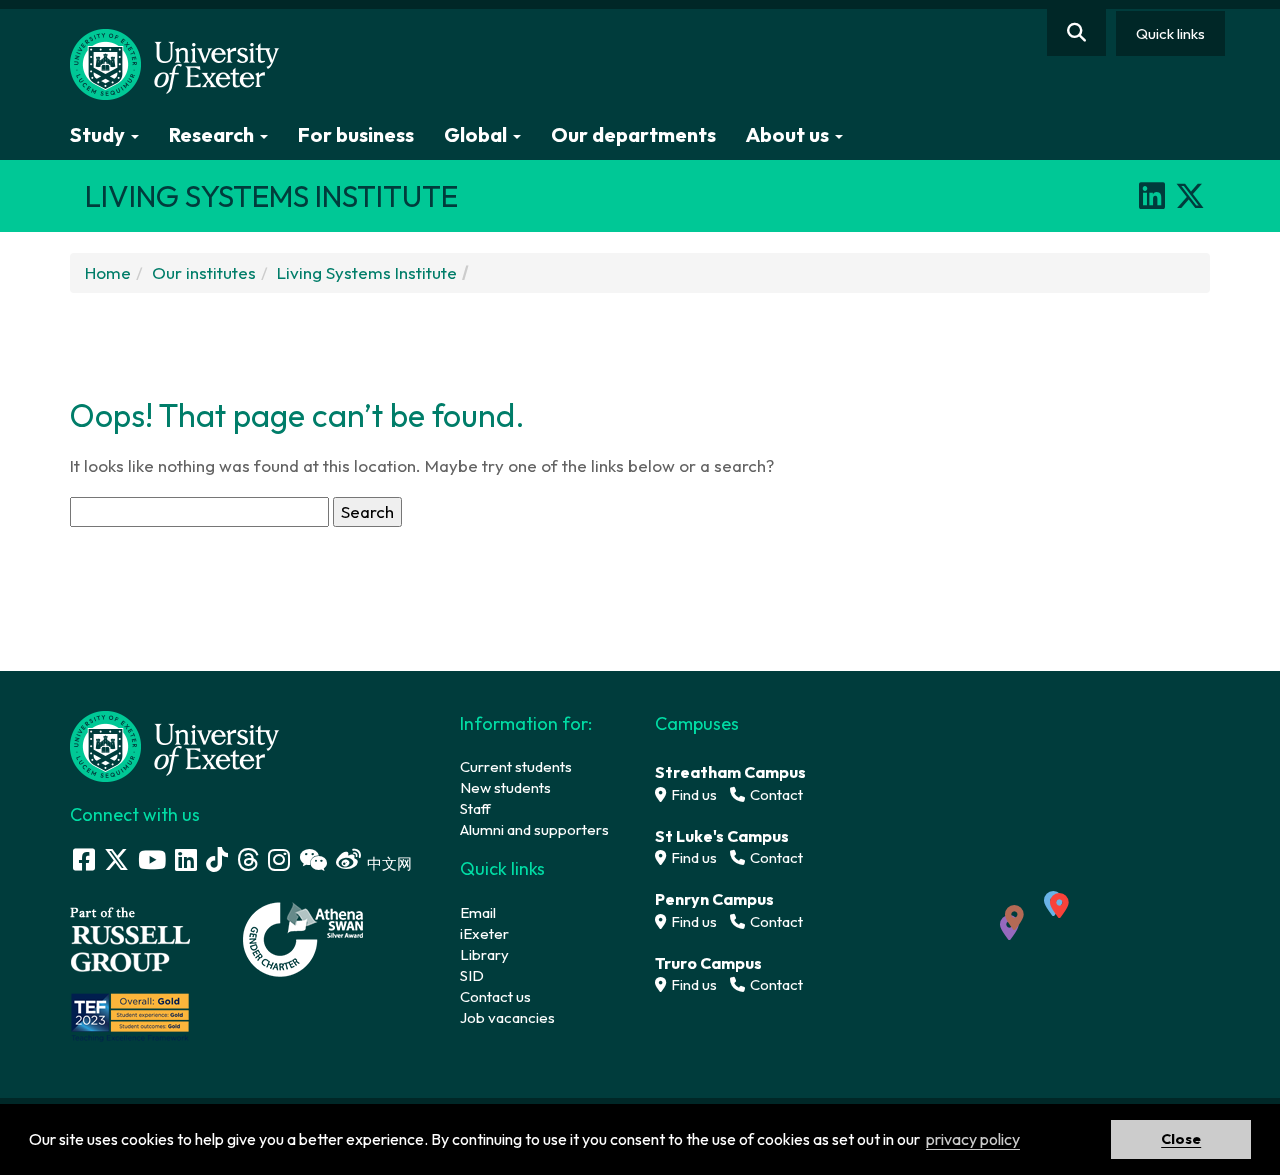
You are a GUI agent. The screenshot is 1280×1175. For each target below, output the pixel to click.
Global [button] (477, 134)
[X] (1190, 196)
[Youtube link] (152, 859)
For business (356, 134)
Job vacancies (507, 1017)
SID (472, 975)
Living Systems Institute (367, 272)
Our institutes (204, 272)
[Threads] (248, 859)
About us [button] (789, 134)
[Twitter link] (116, 859)
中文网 (389, 863)
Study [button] (99, 134)
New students (505, 787)
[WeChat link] (313, 859)
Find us (692, 794)
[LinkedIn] (1152, 196)
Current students (516, 766)
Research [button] (213, 134)
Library (484, 954)
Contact (775, 794)
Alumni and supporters (534, 829)
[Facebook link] (84, 859)
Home (108, 272)
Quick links (1170, 33)
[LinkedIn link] (186, 859)
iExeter (484, 933)
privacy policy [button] (973, 1139)
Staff (475, 808)
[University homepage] (175, 744)
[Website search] (1076, 32)
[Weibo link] (348, 859)
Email (478, 912)
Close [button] (1181, 1139)
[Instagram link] (279, 859)
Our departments (633, 134)
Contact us (495, 996)
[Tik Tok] (217, 859)
